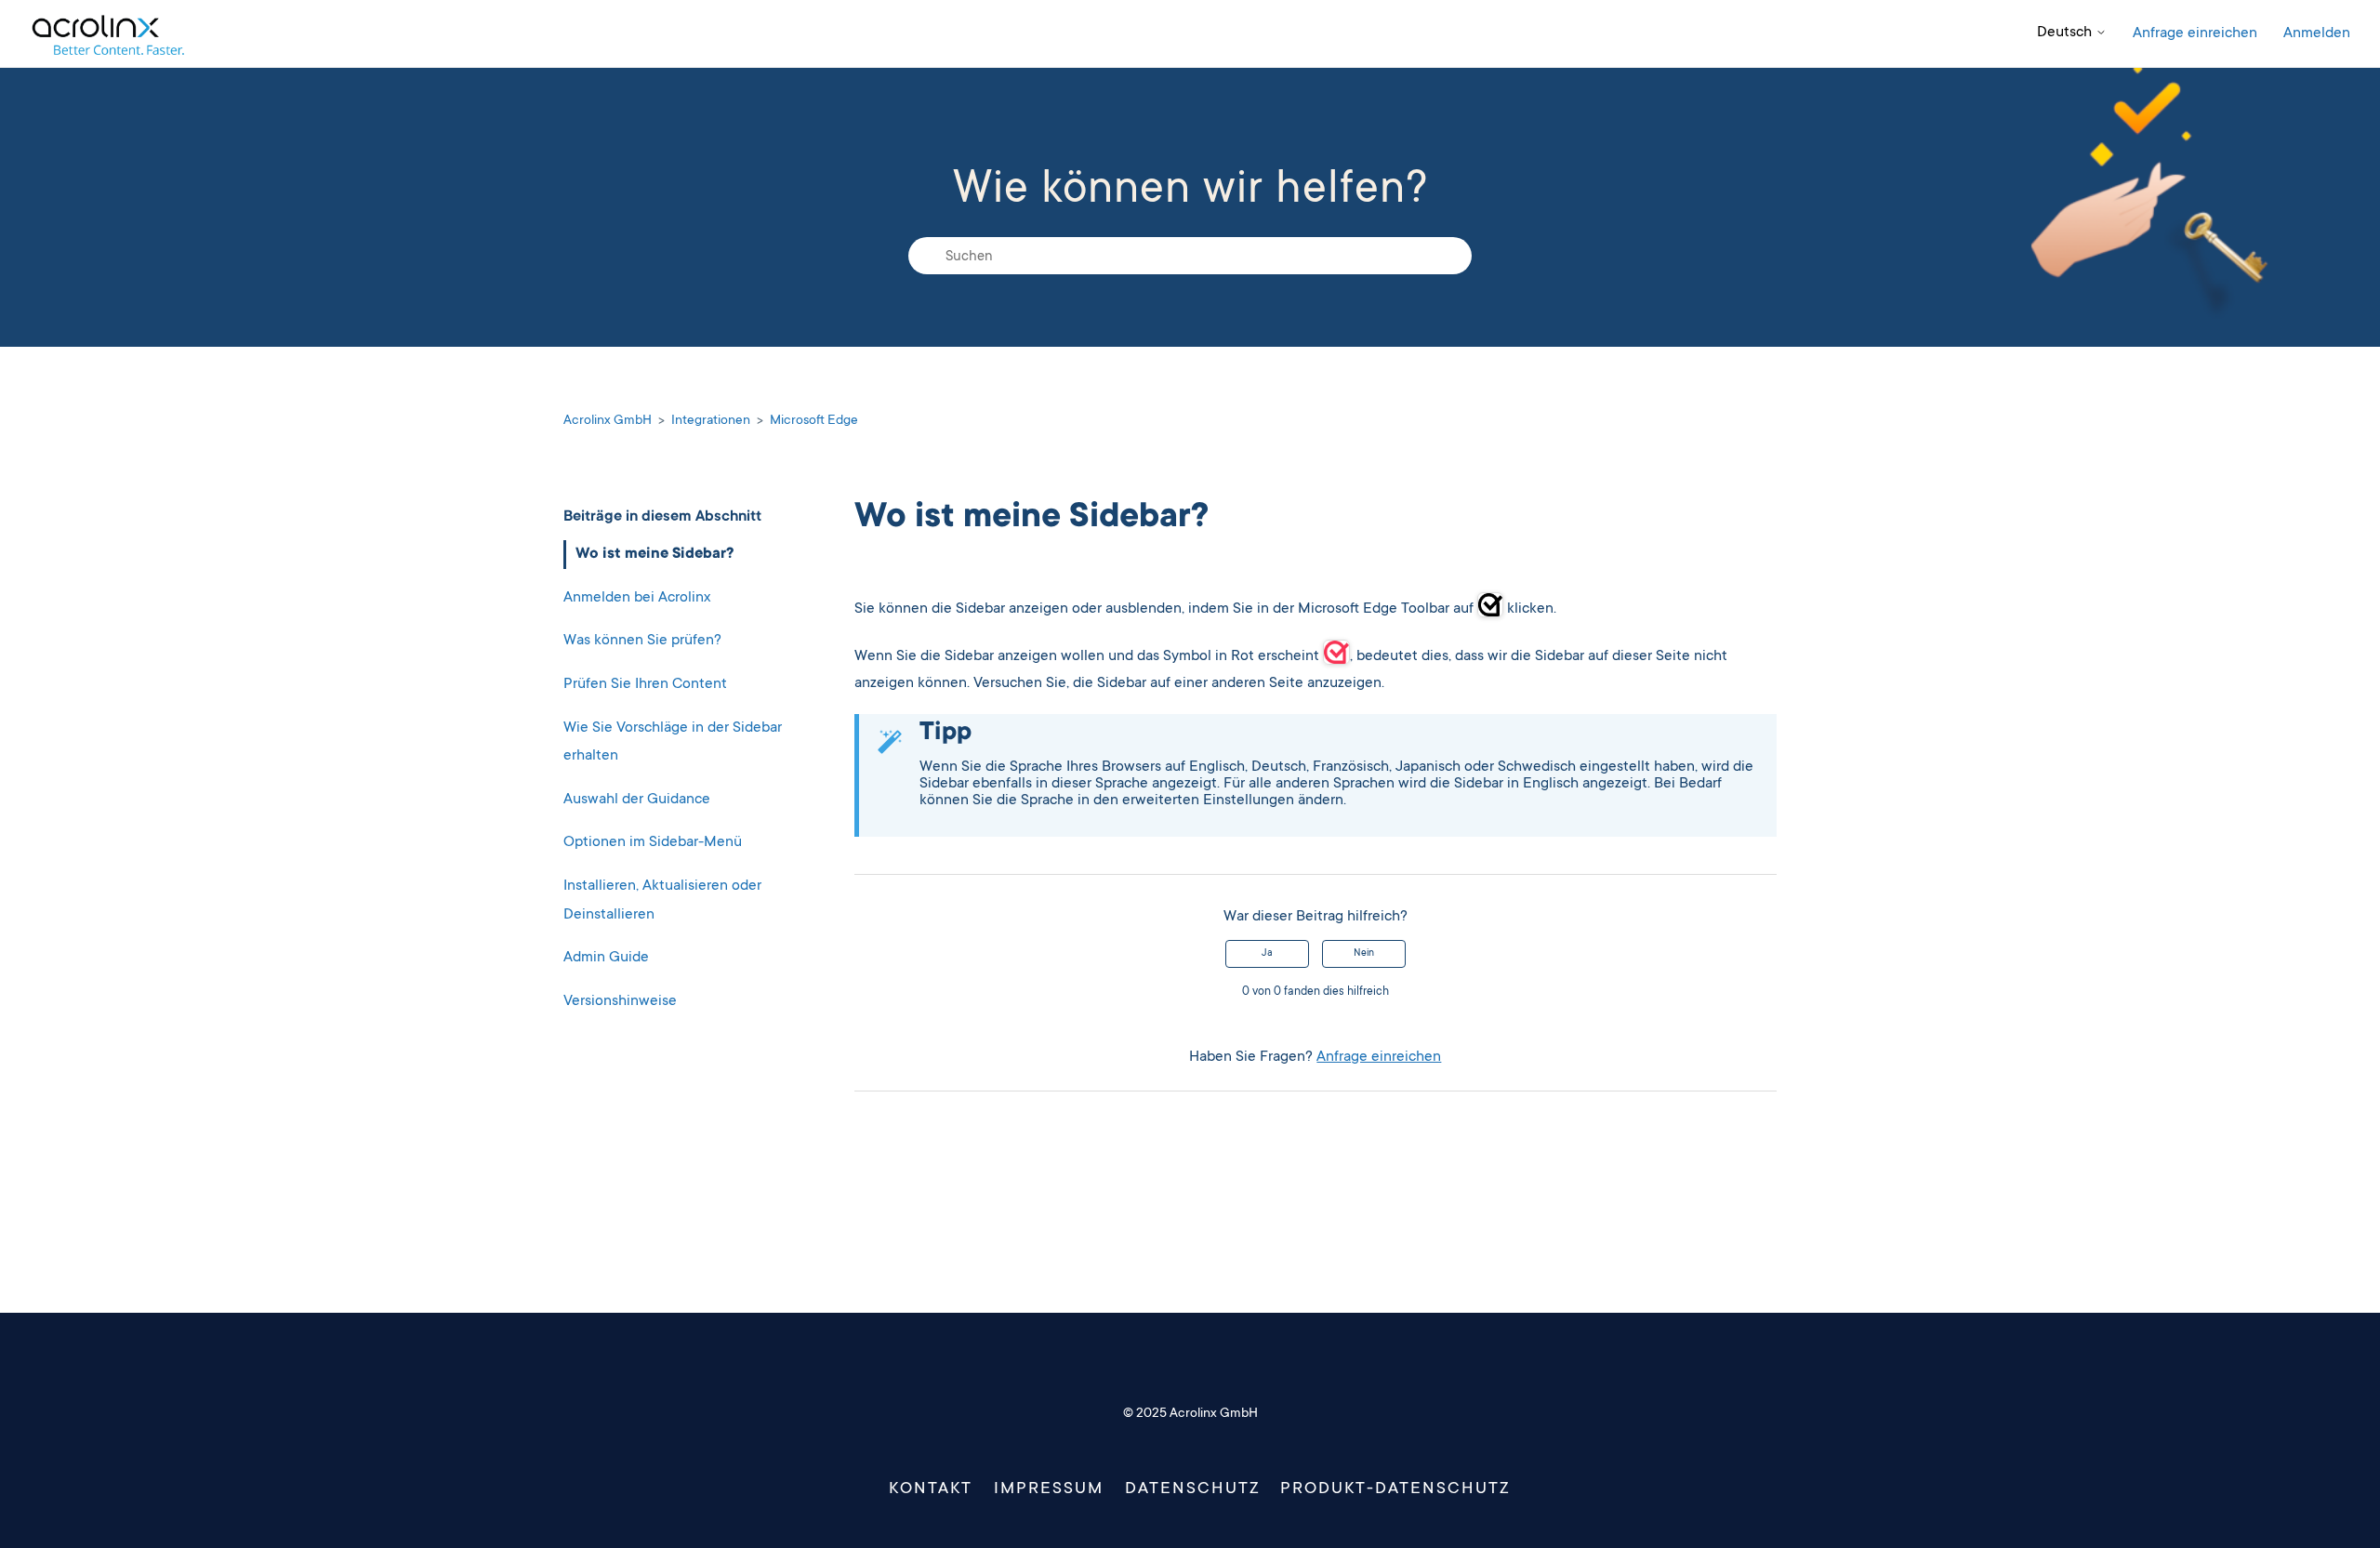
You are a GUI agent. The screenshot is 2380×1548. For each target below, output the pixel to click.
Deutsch (2066, 33)
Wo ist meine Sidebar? (654, 554)
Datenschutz (1193, 1489)
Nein (1364, 954)
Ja (1267, 954)
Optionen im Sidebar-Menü (653, 842)
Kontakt (930, 1489)
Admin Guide (606, 958)
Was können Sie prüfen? (642, 641)
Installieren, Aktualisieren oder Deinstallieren (662, 900)
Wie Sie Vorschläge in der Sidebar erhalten (673, 742)
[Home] (107, 34)
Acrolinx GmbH (608, 421)
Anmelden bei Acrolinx (637, 598)
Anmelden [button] (2317, 33)
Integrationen (711, 421)
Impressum (1049, 1489)
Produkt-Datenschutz (1395, 1489)
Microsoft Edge (814, 421)
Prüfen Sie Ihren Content (645, 684)
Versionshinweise (620, 1001)
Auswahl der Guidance (637, 800)
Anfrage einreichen (2195, 33)
